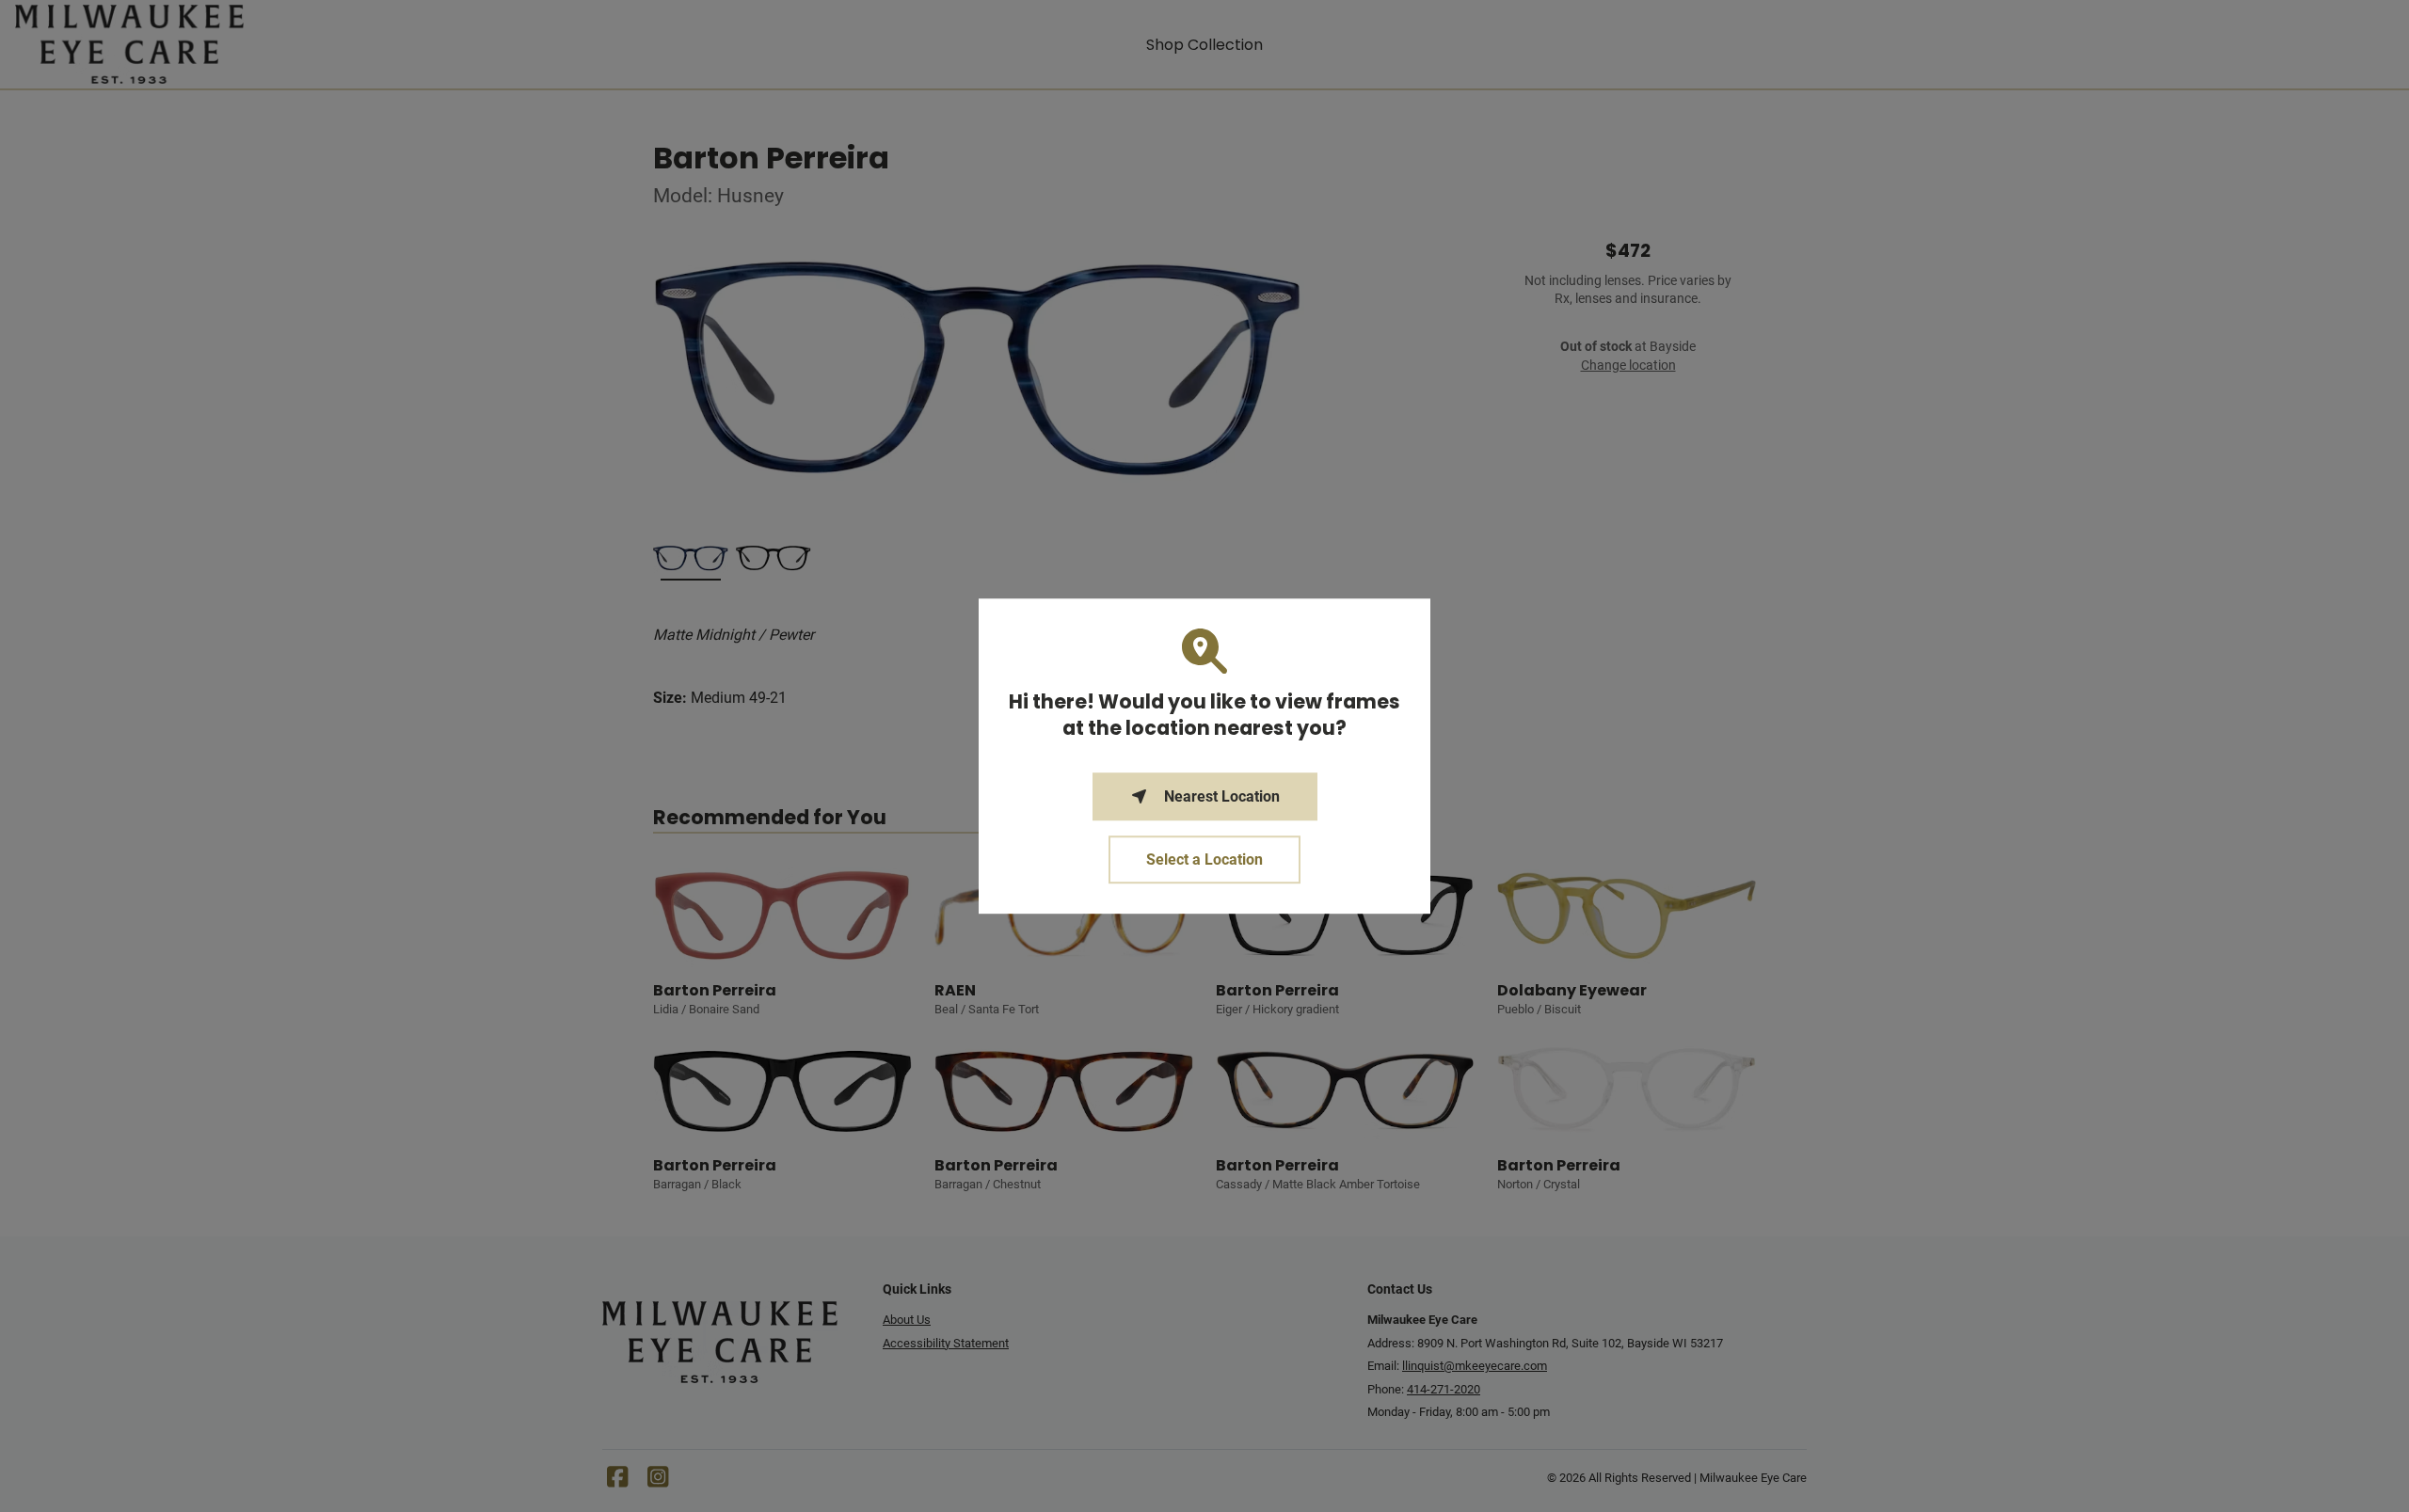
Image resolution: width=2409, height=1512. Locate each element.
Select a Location (1204, 859)
